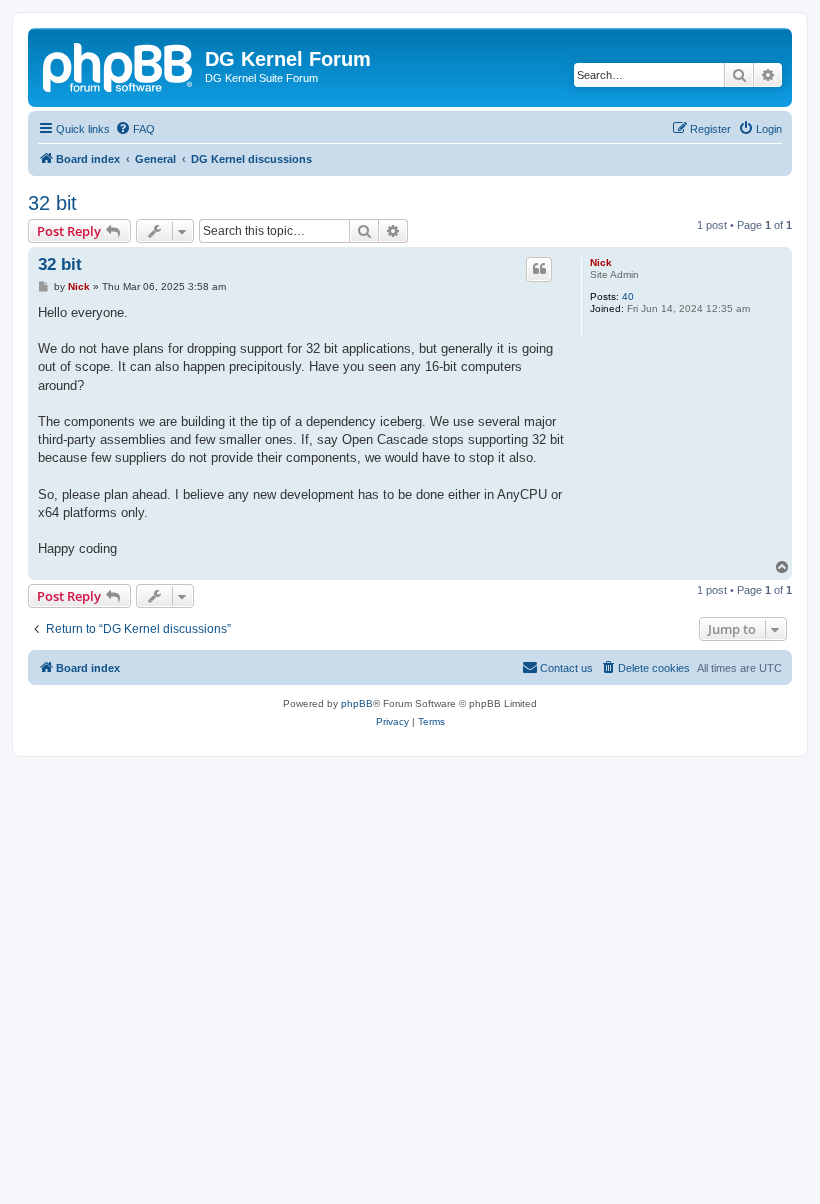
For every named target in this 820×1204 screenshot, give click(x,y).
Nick (601, 262)
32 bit (52, 203)
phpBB (357, 703)
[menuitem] (135, 129)
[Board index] (119, 65)
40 (628, 296)
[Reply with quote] (539, 269)
